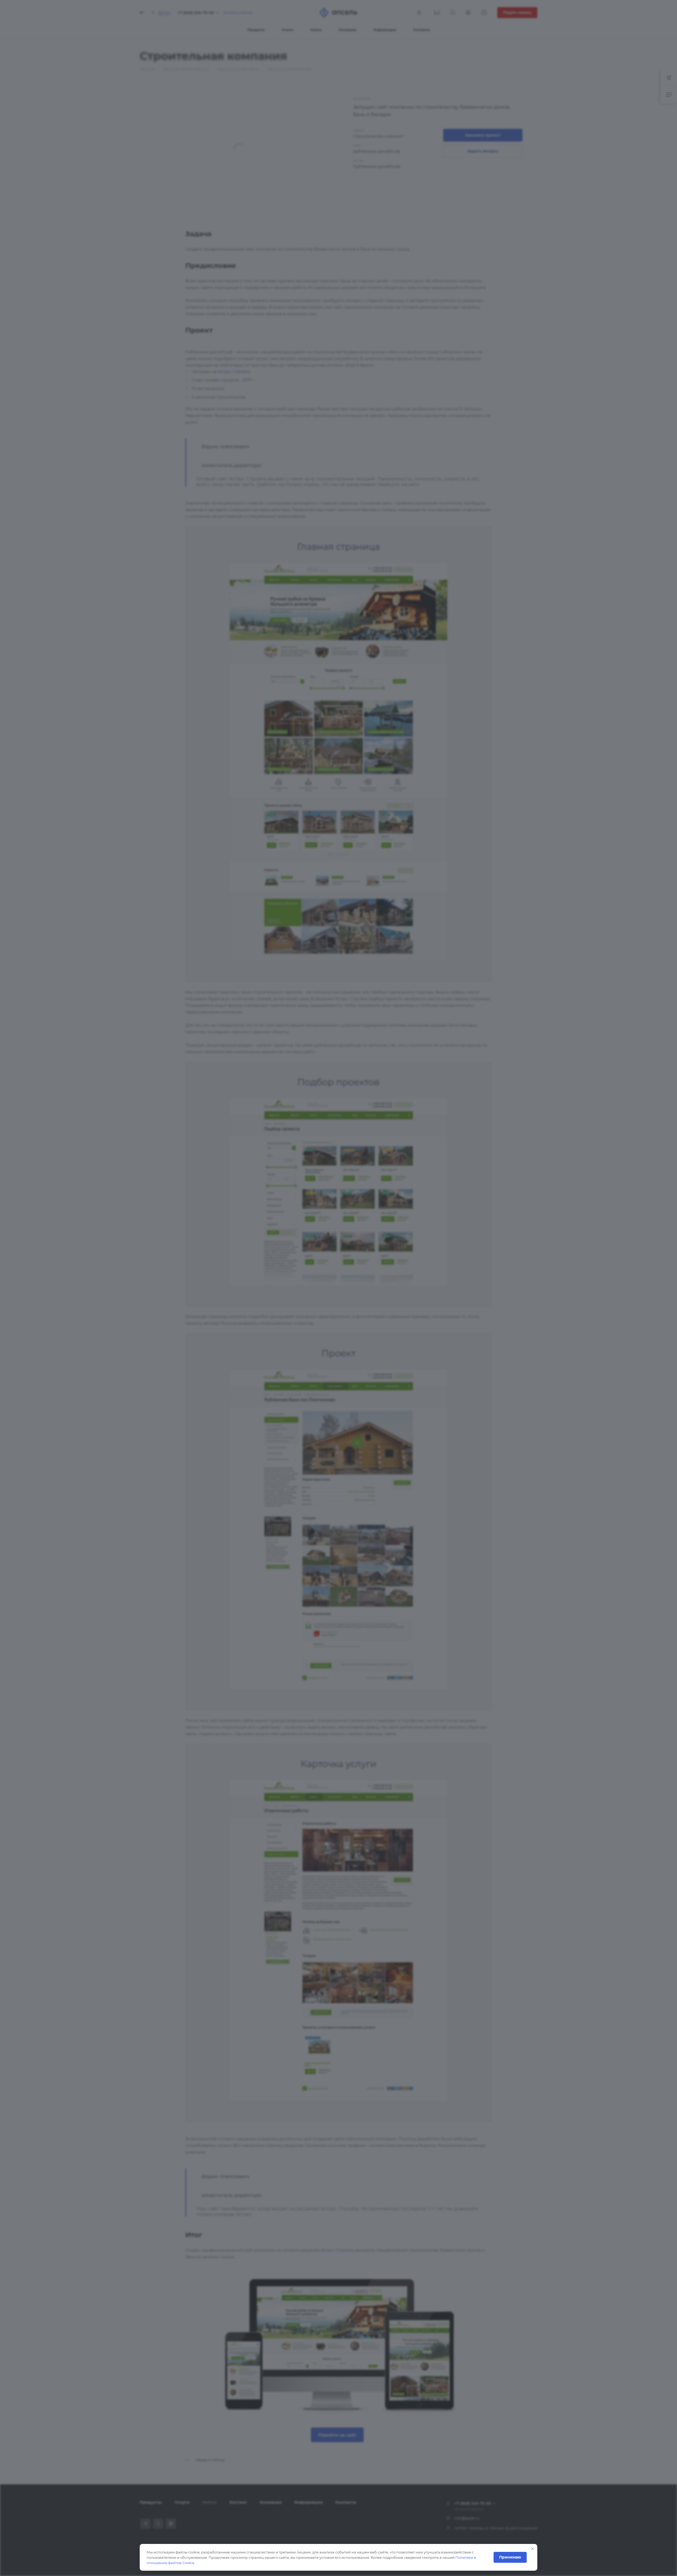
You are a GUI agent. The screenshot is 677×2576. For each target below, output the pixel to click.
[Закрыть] (533, 2549)
